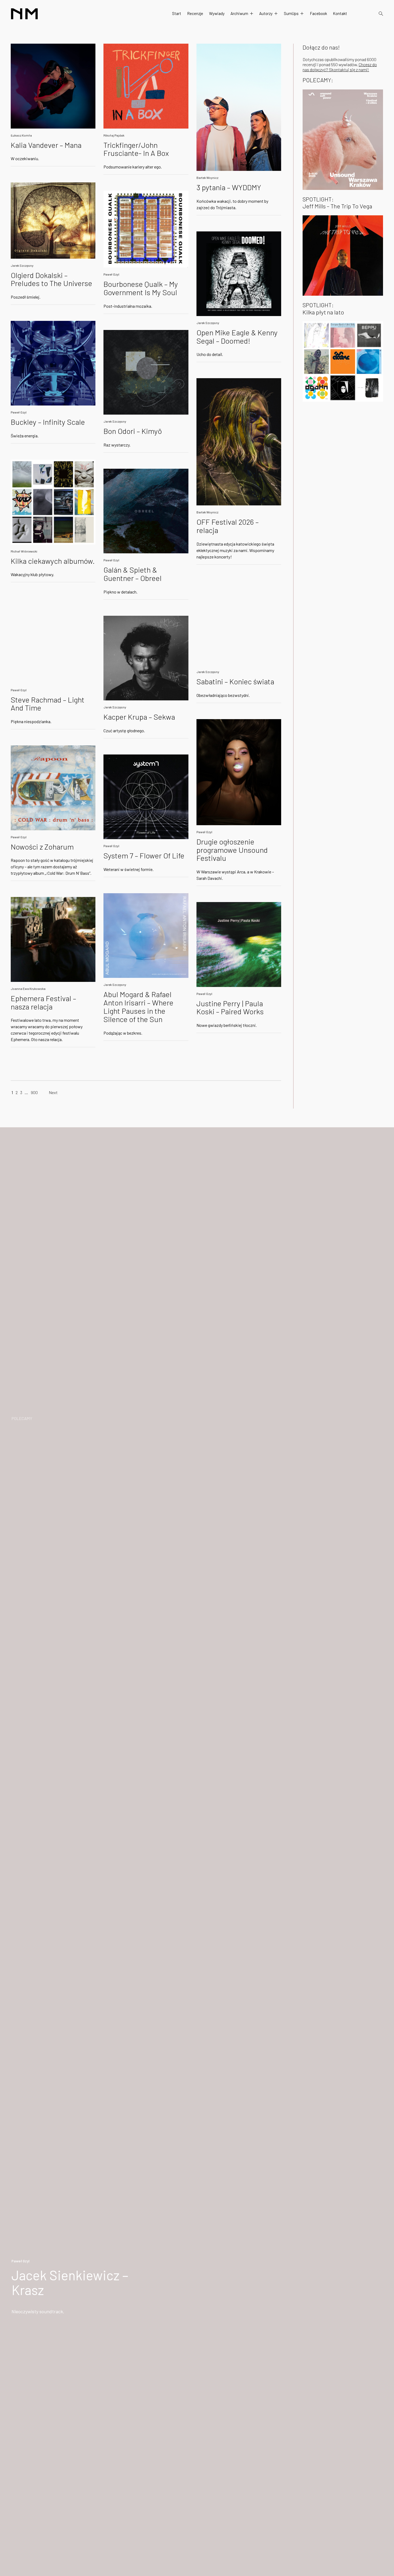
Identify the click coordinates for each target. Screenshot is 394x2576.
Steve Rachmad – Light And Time (48, 704)
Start (177, 13)
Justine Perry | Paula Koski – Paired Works (230, 1007)
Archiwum (239, 13)
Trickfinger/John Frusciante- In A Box (136, 149)
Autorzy (266, 13)
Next (53, 1092)
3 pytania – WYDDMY (229, 187)
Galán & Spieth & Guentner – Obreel (133, 574)
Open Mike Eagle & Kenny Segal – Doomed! (237, 337)
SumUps (291, 13)
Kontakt (340, 13)
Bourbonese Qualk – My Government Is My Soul (141, 288)
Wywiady (217, 13)
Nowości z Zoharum (42, 847)
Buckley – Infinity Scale (48, 422)
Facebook (318, 13)
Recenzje (195, 13)
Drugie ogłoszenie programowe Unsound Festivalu (232, 850)
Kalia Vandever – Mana (46, 145)
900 (34, 1092)
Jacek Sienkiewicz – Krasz (70, 2282)
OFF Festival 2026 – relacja (228, 526)
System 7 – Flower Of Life (144, 855)
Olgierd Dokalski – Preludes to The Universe (51, 279)
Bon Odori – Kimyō (133, 431)
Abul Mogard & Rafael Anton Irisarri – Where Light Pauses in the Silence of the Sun (138, 1007)
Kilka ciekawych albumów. (53, 561)
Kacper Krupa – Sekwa (139, 717)
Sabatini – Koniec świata (235, 681)
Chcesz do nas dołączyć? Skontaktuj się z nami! (340, 67)
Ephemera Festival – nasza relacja (43, 1002)
